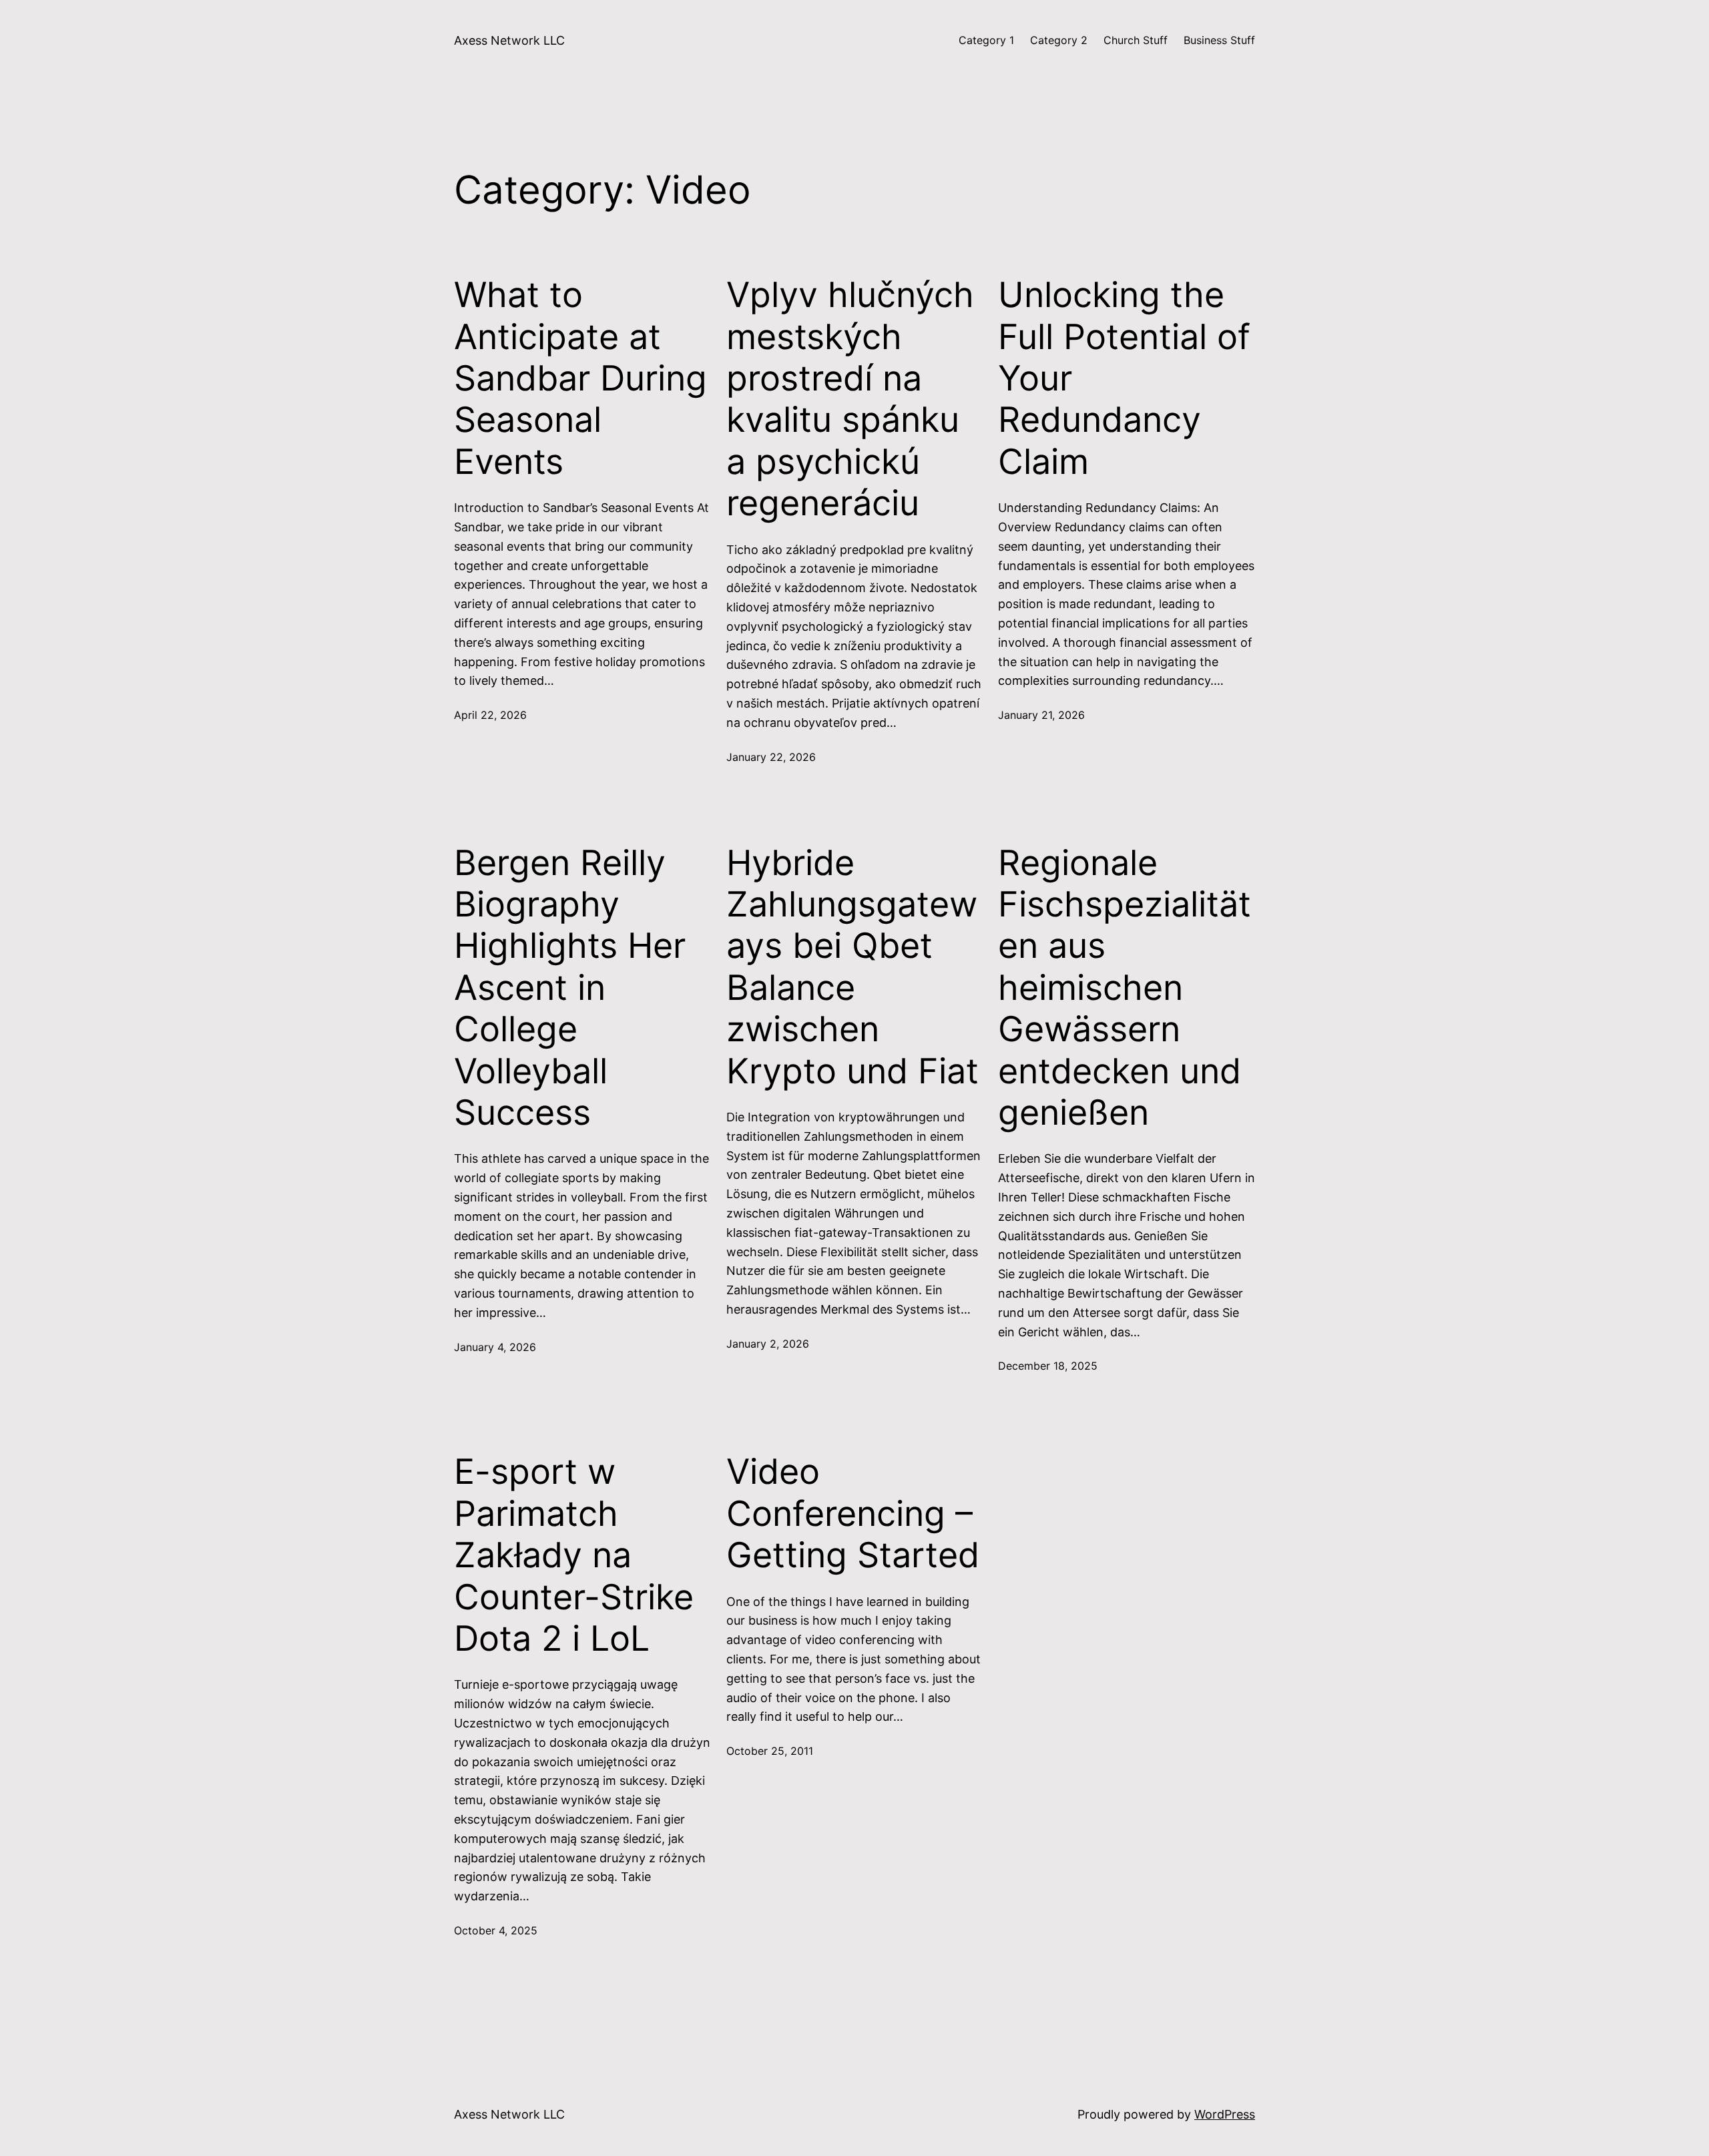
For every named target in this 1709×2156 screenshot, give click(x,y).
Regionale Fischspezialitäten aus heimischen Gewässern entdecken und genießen (1125, 988)
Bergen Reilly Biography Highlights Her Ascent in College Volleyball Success (570, 988)
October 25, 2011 (770, 1751)
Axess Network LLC (509, 40)
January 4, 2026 (495, 1347)
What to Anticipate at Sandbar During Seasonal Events (580, 378)
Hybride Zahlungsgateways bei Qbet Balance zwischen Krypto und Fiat (852, 967)
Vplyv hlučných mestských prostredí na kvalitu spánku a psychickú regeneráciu (850, 399)
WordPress (1225, 2114)
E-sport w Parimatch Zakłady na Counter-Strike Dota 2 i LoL (574, 1555)
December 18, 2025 (1048, 1366)
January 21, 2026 (1041, 715)
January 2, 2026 (768, 1344)
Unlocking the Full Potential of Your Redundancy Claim (1124, 378)
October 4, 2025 (496, 1930)
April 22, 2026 (490, 715)
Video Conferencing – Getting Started (853, 1514)
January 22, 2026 (771, 757)
